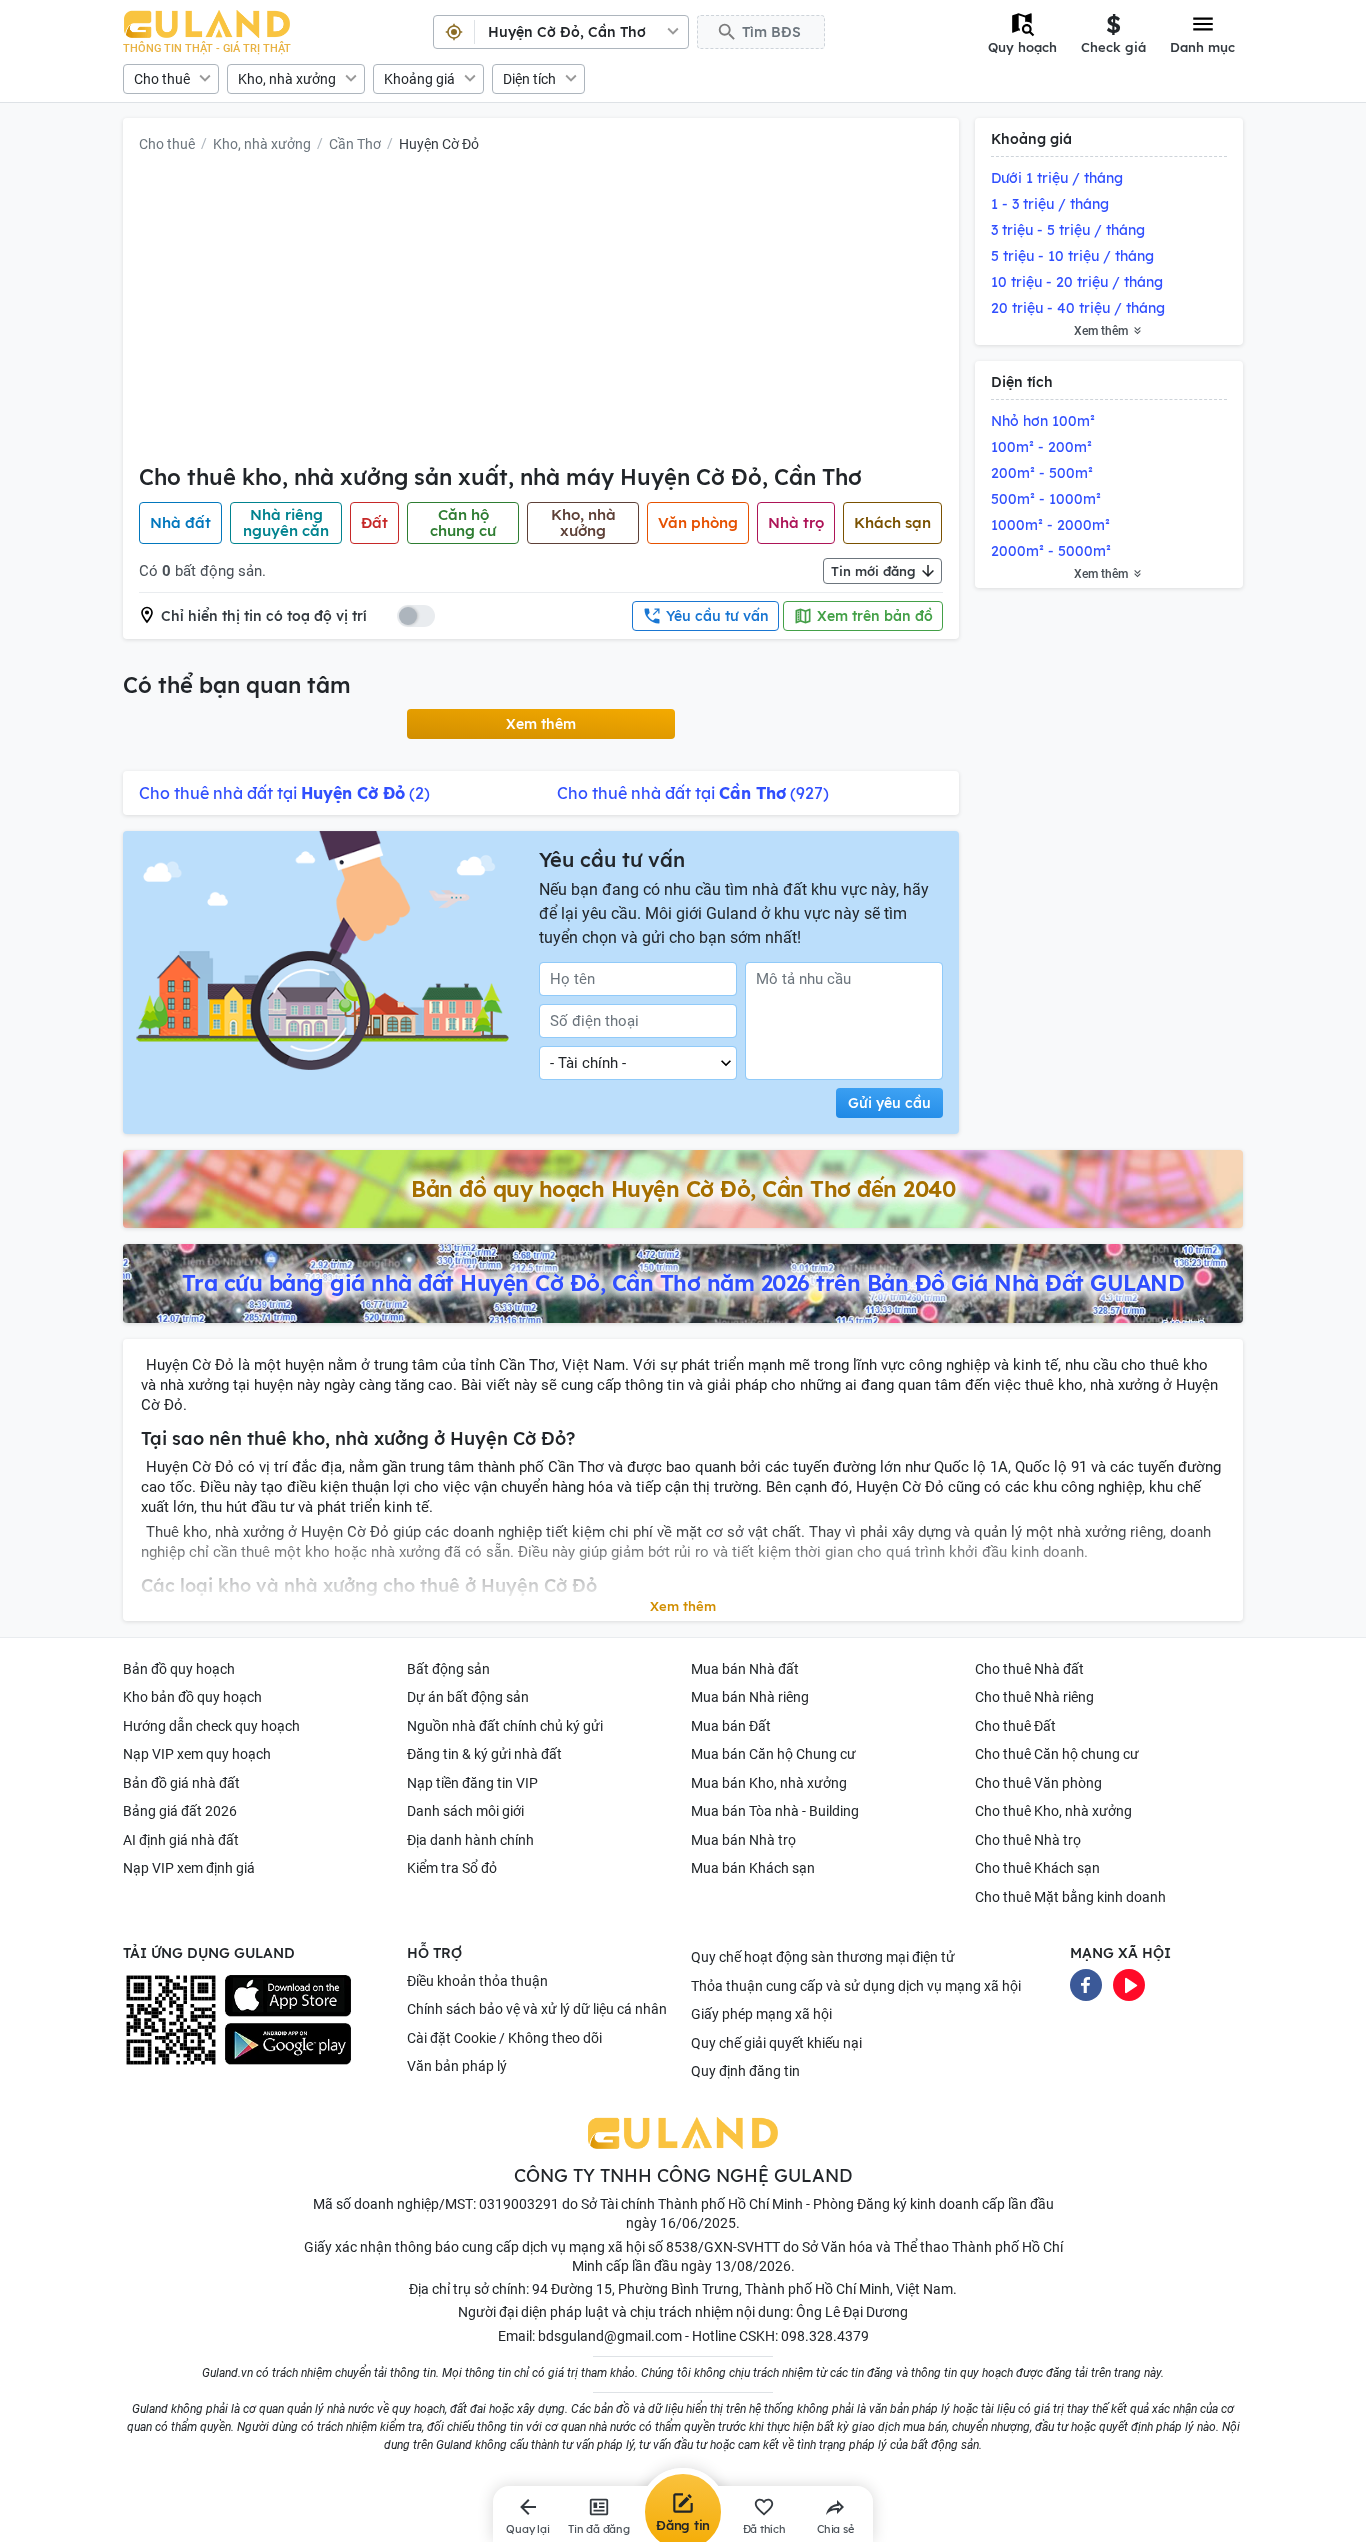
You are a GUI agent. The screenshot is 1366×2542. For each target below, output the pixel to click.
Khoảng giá (419, 79)
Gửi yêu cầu (889, 1103)
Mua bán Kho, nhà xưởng (769, 1783)
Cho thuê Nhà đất (1029, 1669)
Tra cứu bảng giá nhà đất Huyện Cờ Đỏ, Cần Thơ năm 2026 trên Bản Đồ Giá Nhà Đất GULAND (683, 1283)
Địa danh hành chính (470, 1840)
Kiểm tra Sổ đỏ (452, 1868)
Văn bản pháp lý (457, 2066)
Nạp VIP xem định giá (189, 1868)
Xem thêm (541, 724)
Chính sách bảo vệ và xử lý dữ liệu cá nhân (537, 2009)
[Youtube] (1129, 1983)
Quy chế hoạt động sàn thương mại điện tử (823, 1957)
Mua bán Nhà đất (745, 1669)
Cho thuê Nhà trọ (1028, 1840)
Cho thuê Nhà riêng (1034, 1697)
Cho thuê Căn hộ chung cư (1057, 1754)
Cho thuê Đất (1015, 1726)
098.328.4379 (825, 2336)
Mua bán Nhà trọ (743, 1840)
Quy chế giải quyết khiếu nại (776, 2043)
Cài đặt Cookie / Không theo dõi (504, 2038)
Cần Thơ (355, 144)
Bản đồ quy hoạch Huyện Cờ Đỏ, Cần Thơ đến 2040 (683, 1189)
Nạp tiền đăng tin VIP (472, 1783)
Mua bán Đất (731, 1726)
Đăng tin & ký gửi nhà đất (484, 1754)
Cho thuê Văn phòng (1038, 1783)
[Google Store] (288, 2044)
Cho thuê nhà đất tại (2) (284, 793)
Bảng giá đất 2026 (180, 1811)
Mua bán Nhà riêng (750, 1697)
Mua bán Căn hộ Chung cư (773, 1754)
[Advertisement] (541, 313)
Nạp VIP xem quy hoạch (197, 1754)
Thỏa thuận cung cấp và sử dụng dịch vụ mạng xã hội (856, 1986)
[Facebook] (1086, 1983)
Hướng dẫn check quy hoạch (211, 1726)
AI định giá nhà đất (181, 1840)
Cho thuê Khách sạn (1037, 1868)
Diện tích (529, 79)
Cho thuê (162, 79)
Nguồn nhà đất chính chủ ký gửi (505, 1726)
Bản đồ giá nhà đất (181, 1783)
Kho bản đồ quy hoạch (192, 1697)
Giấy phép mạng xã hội (761, 2014)
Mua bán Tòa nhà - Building (775, 1811)
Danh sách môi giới (465, 1811)
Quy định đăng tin (745, 2071)
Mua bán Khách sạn (753, 1868)
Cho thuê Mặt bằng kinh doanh (1070, 1897)
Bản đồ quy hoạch (179, 1669)
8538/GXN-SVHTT (723, 2247)
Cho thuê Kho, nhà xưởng (1053, 1811)
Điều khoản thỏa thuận (477, 1981)
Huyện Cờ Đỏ (439, 144)
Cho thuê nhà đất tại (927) (693, 793)
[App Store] (288, 1996)
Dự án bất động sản (468, 1697)
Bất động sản (448, 1669)
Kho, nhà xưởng (287, 79)
